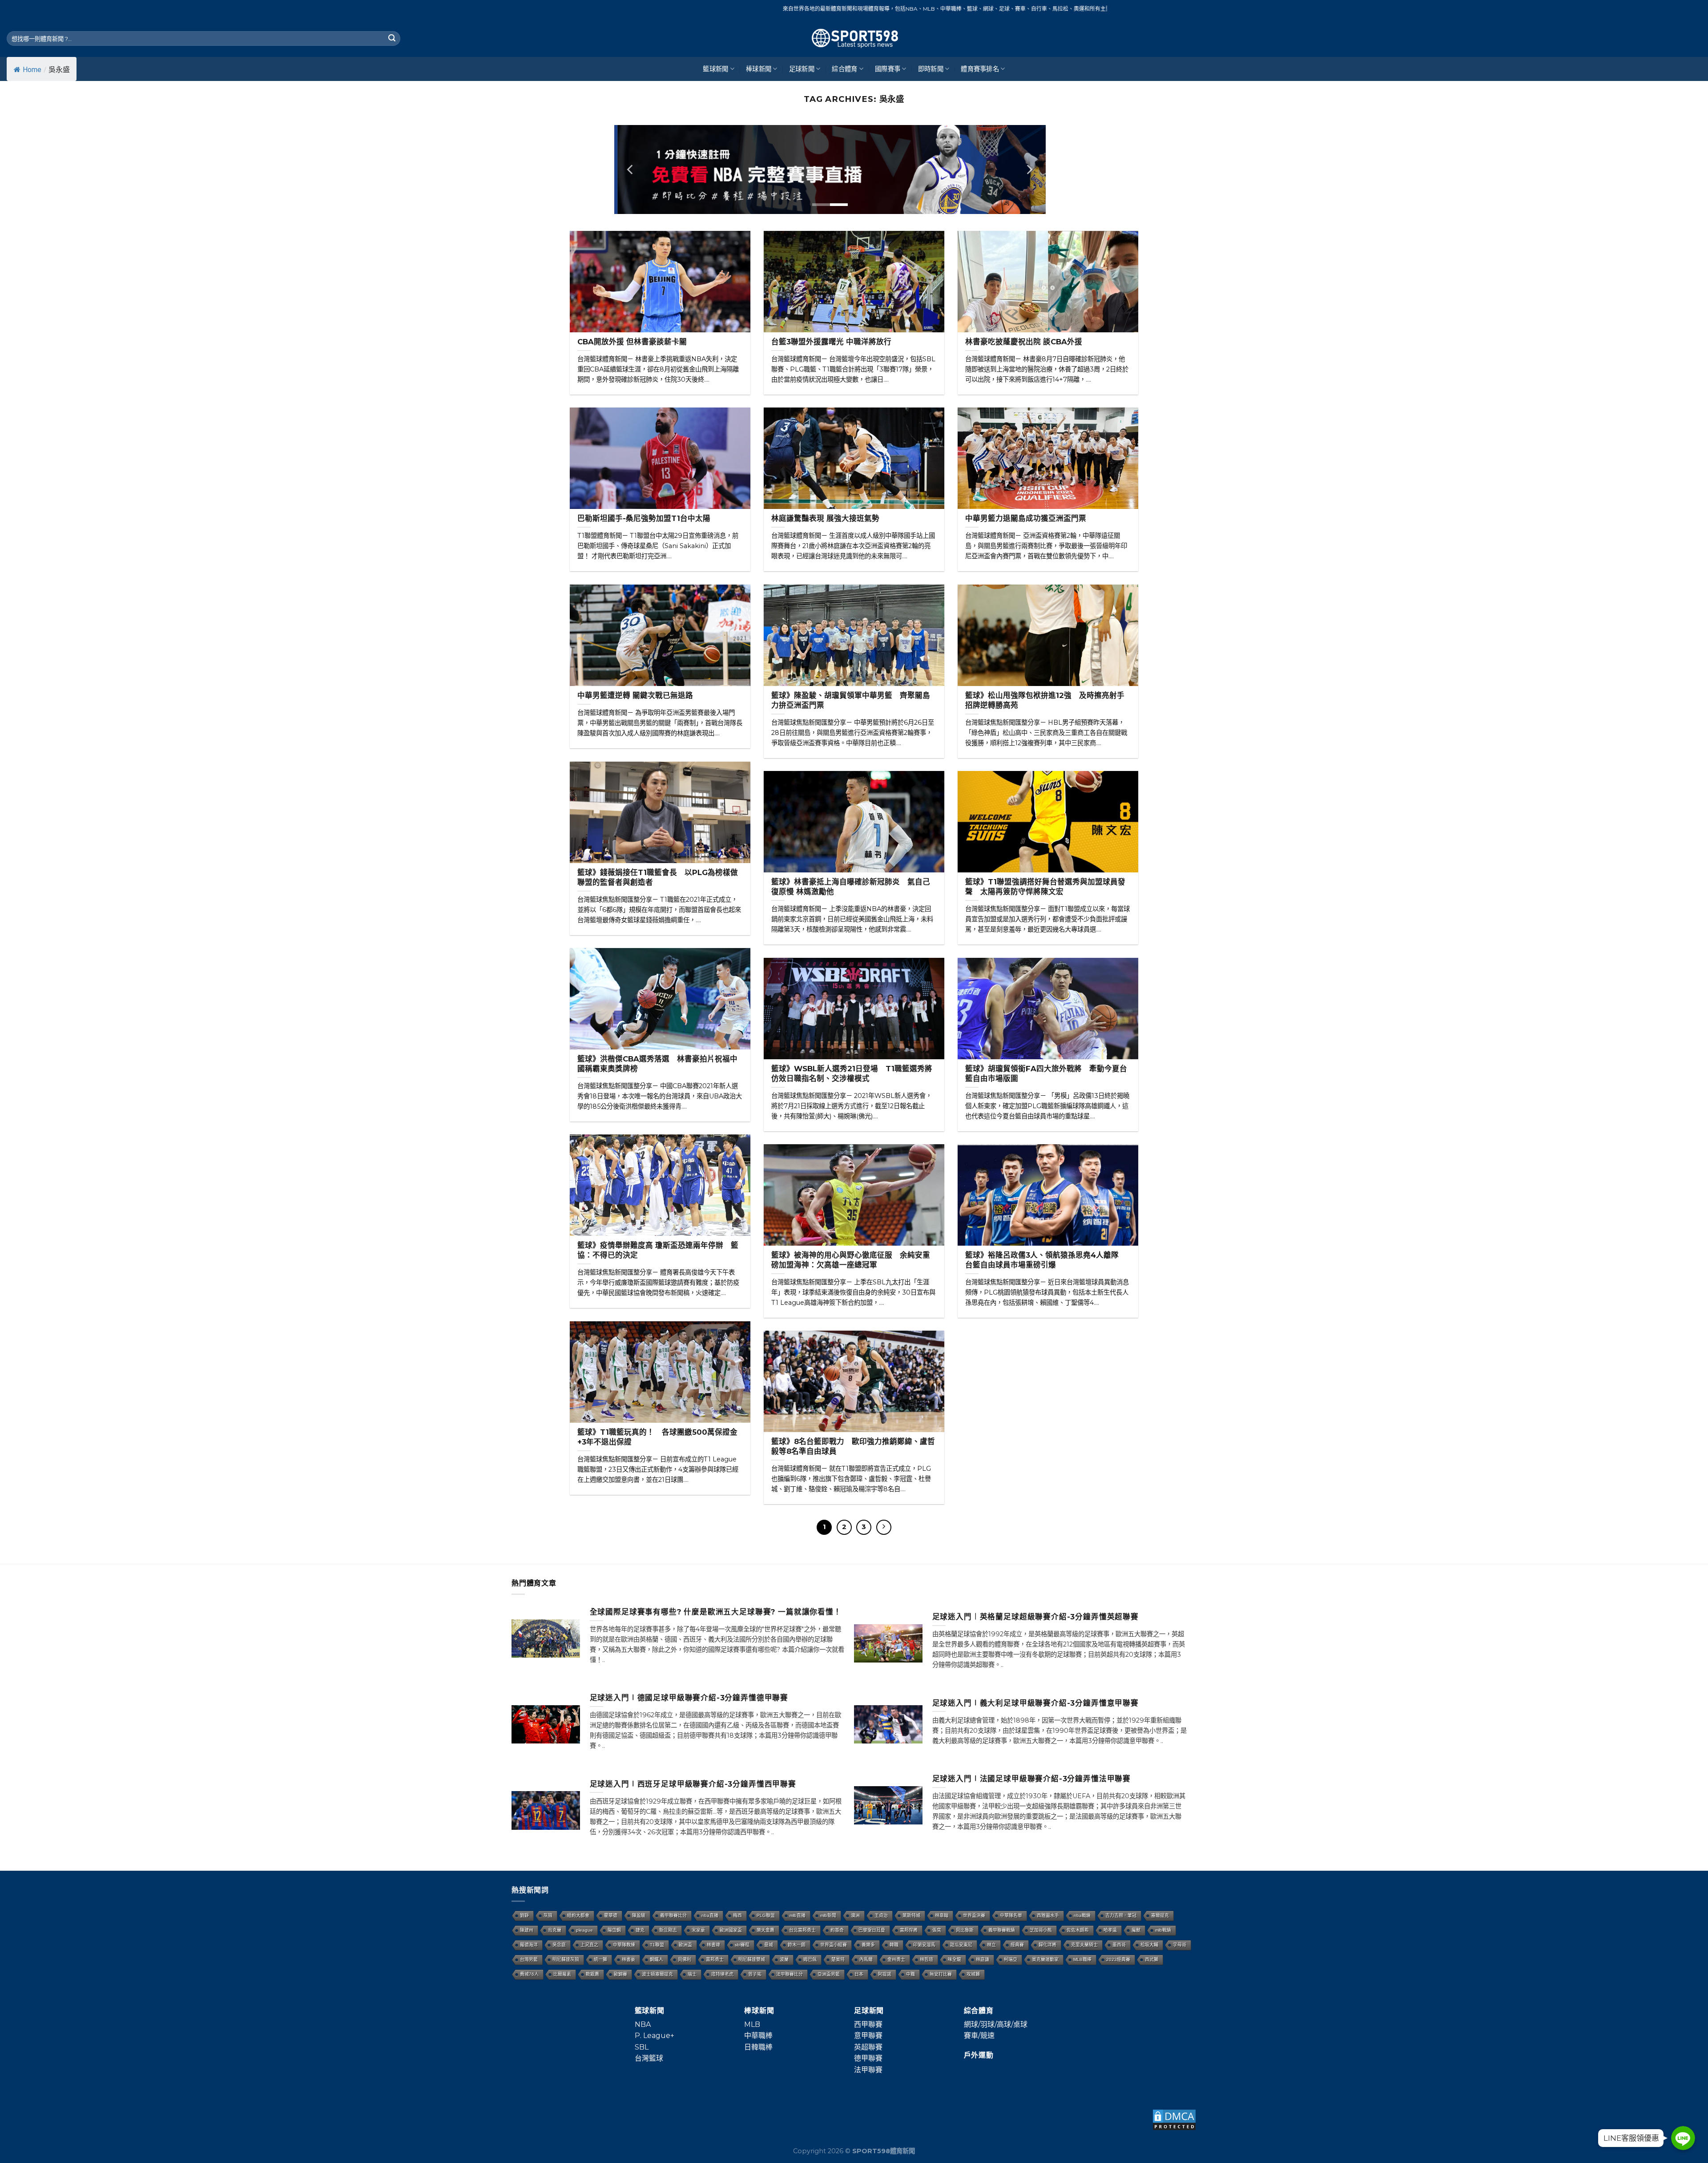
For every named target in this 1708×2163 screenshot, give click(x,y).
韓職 (894, 1945)
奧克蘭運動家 (1045, 1959)
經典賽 (1017, 1945)
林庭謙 (983, 1959)
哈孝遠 (1110, 1930)
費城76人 (529, 1974)
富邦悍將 (909, 1930)
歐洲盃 (685, 1945)
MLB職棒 (1082, 1959)
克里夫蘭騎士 (1084, 1945)
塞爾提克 (1160, 1915)
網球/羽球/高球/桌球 (996, 2024)
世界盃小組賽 (834, 1945)
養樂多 (868, 1945)
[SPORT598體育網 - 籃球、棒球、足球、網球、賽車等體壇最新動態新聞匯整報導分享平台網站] (854, 38)
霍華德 (611, 1915)
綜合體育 (844, 69)
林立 (991, 1945)
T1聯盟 (657, 1945)
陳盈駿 (639, 1915)
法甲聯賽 (868, 2070)
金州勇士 (896, 1959)
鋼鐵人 (657, 1959)
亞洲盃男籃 (829, 1974)
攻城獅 (973, 1974)
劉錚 (524, 1915)
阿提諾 (885, 1974)
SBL (642, 2047)
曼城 (769, 1945)
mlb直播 (798, 1915)
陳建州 (527, 1930)
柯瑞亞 (1011, 1959)
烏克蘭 (555, 1930)
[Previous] (631, 169)
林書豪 (628, 1959)
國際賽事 (888, 69)
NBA (643, 2024)
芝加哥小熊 (1041, 1930)
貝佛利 (685, 1959)
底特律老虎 (722, 1974)
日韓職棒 (758, 2047)
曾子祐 (755, 1974)
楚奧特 (838, 1959)
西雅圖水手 (1048, 1915)
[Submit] (392, 39)
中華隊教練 (624, 1945)
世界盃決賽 (974, 1915)
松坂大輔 (1149, 1945)
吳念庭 (559, 1945)
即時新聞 (931, 69)
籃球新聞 (715, 69)
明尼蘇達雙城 (752, 1959)
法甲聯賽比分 (790, 1974)
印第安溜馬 (924, 1945)
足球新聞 (802, 69)
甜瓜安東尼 (961, 1945)
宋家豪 (698, 1930)
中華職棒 (758, 2036)
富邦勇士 (715, 1959)
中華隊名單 (1011, 1915)
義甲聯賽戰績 (1002, 1930)
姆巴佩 (810, 1959)
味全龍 (955, 1959)
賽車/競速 (979, 2036)
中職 (910, 1974)
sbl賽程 (742, 1945)
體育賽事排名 (980, 69)
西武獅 (1152, 1959)
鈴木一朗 (797, 1945)
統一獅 (600, 1959)
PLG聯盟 (766, 1915)
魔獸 (1136, 1930)
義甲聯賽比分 (673, 1915)
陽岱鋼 (614, 1930)
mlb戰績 (1163, 1930)
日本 (859, 1974)
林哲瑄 (927, 1959)
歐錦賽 (620, 1974)
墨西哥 (1119, 1945)
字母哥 (1180, 1945)
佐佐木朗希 (1078, 1930)
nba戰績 (1082, 1915)
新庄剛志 (668, 1930)
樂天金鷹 (765, 1930)
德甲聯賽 (868, 2058)
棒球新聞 (759, 69)
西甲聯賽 (868, 2024)
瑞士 (692, 1974)
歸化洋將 (1047, 1945)
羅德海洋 (529, 1945)
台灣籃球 (649, 2058)
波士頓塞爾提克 (657, 1974)
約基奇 (837, 1930)
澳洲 (855, 1915)
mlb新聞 (828, 1915)
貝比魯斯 (965, 1930)
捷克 (640, 1930)
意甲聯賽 (868, 2036)
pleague (584, 1930)
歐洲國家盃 (731, 1930)
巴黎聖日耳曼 (872, 1930)
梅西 (737, 1915)
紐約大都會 (578, 1915)
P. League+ (655, 2036)
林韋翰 (942, 1915)
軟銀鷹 (592, 1974)
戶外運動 (979, 2055)
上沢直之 (589, 1945)
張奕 (937, 1930)
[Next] (1029, 169)
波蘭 (784, 1959)
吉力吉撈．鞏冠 (1121, 1915)
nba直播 (710, 1915)
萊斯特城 (911, 1915)
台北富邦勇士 (802, 1930)
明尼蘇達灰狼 (566, 1959)
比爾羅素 (562, 1974)
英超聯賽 (868, 2047)
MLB (752, 2024)
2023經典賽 (1118, 1959)
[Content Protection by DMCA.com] (1174, 2120)
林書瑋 (713, 1945)
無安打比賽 (941, 1974)
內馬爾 (866, 1959)
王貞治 (881, 1915)
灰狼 (548, 1915)
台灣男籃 (529, 1959)
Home (32, 70)
